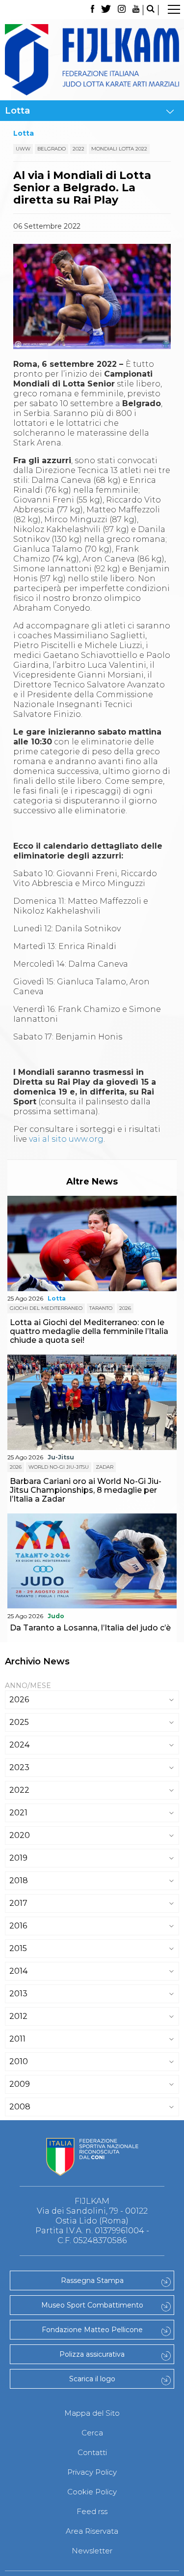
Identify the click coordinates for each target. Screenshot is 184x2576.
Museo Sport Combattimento (92, 2305)
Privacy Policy (92, 2472)
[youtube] (136, 10)
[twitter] (106, 10)
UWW (23, 149)
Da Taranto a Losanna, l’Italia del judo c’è (90, 1628)
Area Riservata (92, 2531)
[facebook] (92, 10)
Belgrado (52, 149)
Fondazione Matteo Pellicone (92, 2330)
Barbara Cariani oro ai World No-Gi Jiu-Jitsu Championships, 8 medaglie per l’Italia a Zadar (86, 1490)
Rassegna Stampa (92, 2280)
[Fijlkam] (92, 60)
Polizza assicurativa (92, 2354)
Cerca (92, 2433)
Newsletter (92, 2551)
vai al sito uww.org (66, 1139)
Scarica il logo (92, 2379)
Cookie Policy (92, 2492)
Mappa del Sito (92, 2413)
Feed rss (92, 2511)
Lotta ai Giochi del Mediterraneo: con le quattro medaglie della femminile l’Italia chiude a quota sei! (89, 1331)
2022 (79, 149)
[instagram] (122, 10)
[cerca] (151, 10)
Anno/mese (28, 1686)
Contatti (92, 2452)
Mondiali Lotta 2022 (119, 149)
